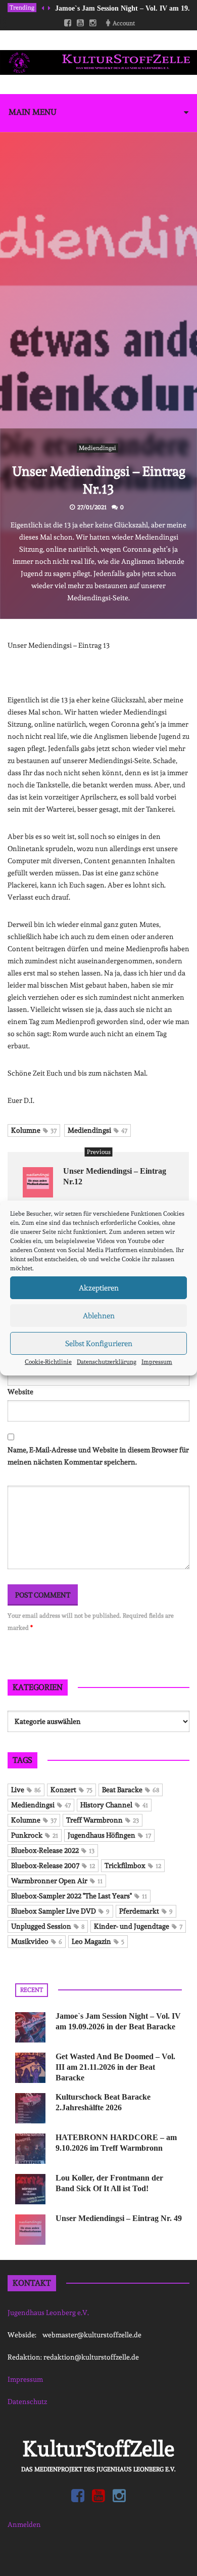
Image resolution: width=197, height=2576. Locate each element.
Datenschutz (27, 2402)
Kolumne (34, 1130)
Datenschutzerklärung (107, 1362)
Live (26, 1790)
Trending (22, 8)
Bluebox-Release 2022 (53, 1850)
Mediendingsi (97, 448)
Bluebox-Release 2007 (53, 1866)
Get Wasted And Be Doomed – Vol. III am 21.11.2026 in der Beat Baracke (115, 2067)
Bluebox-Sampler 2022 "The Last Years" (79, 1896)
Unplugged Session (48, 1926)
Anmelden (24, 2524)
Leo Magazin (98, 1941)
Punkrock (35, 1835)
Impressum (157, 1362)
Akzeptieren (99, 1288)
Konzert (71, 1790)
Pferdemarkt (146, 1911)
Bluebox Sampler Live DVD (60, 1911)
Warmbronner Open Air (57, 1881)
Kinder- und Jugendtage (138, 1926)
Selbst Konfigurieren (99, 1344)
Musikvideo (37, 1941)
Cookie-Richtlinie (48, 1362)
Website (20, 1392)
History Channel (114, 1805)
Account (124, 23)
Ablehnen (99, 1316)
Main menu (33, 112)
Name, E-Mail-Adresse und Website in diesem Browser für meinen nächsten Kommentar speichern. (98, 1456)
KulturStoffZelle (98, 2449)
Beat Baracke (131, 1790)
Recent (32, 1990)
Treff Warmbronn (103, 1820)
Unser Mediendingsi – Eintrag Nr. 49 (119, 2218)
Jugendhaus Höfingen (109, 1835)
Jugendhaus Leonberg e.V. (48, 2313)
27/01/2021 (92, 507)
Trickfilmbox (133, 1866)
